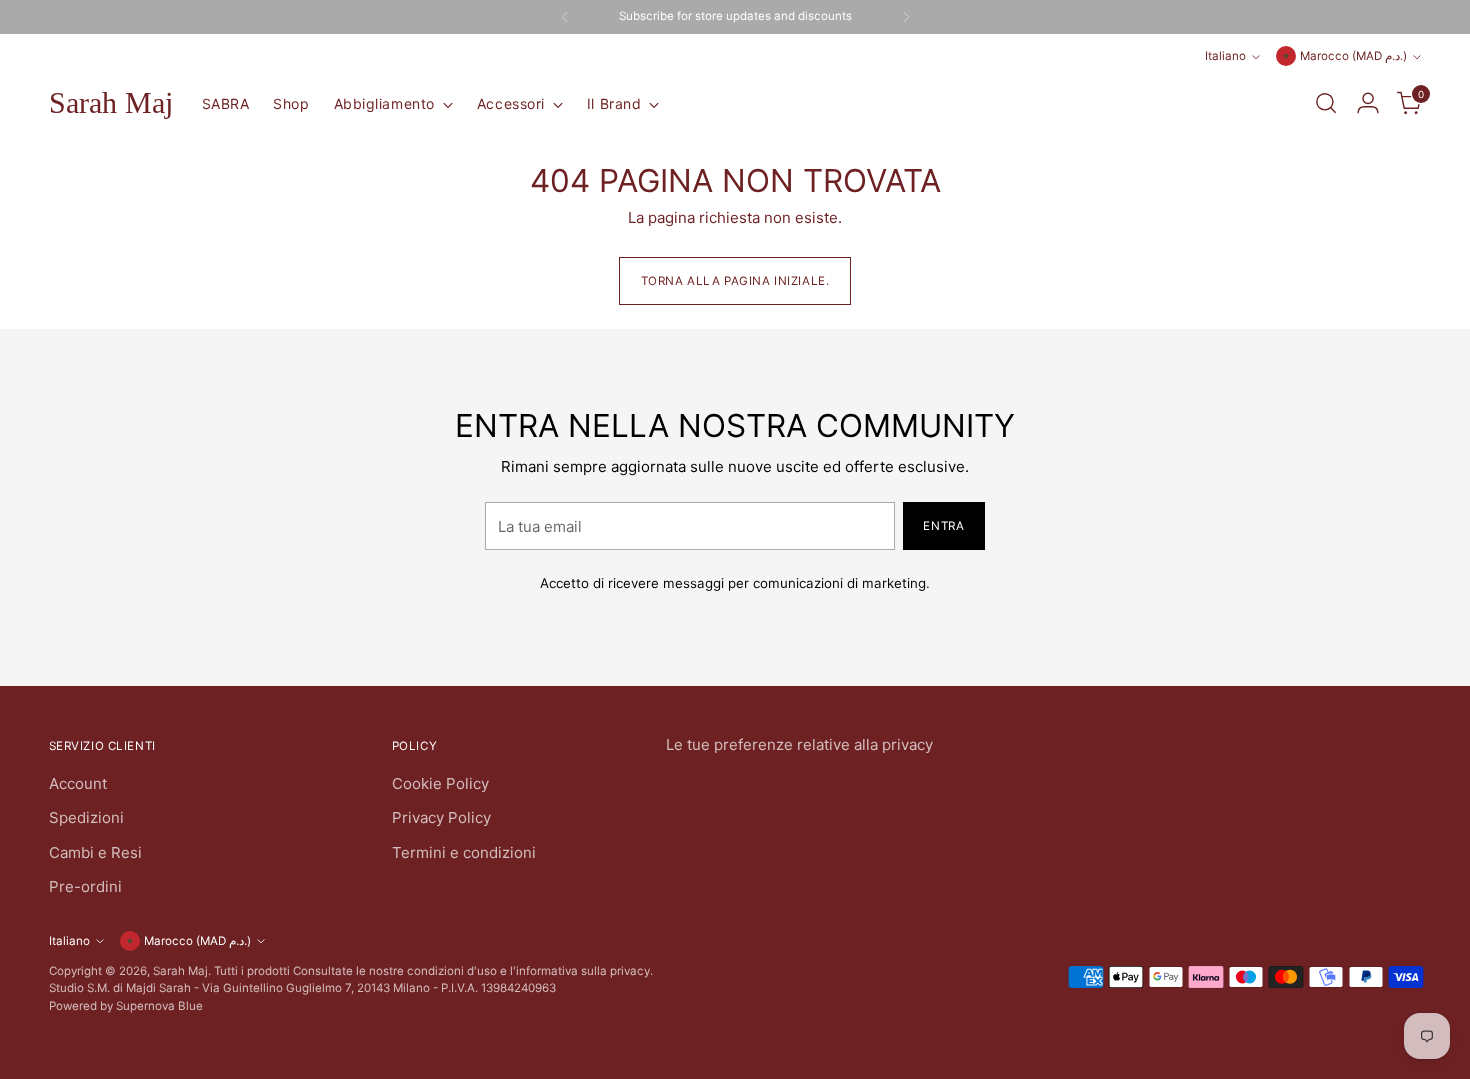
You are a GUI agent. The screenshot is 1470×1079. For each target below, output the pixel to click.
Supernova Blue (159, 1006)
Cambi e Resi (95, 852)
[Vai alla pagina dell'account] (1368, 103)
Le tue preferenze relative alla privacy (799, 744)
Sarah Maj (180, 971)
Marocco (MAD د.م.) (1353, 56)
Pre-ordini (85, 886)
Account (78, 783)
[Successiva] (906, 17)
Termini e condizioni (464, 852)
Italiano (1225, 56)
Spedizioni (86, 817)
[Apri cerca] (1326, 103)
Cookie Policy (440, 783)
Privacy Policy (441, 817)
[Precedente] (565, 17)
